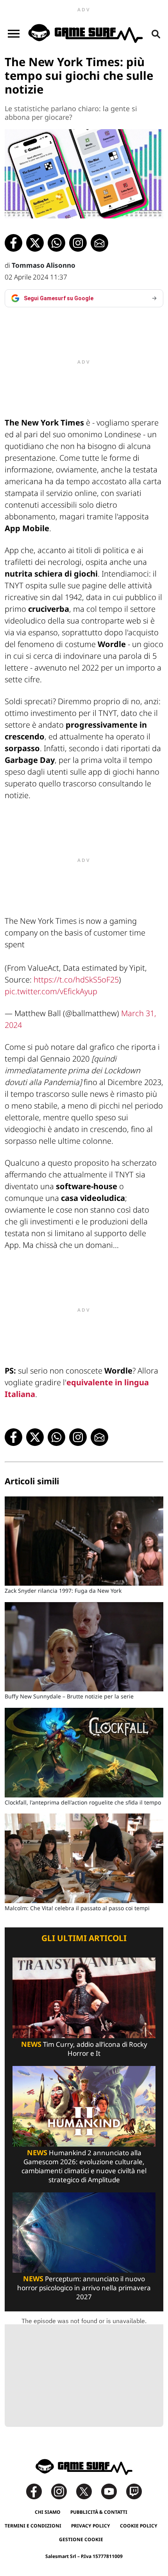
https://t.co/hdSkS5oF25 (76, 980)
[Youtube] (113, 2491)
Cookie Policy (139, 2526)
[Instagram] (63, 2491)
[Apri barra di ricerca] (156, 34)
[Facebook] (38, 2491)
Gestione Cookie (81, 2539)
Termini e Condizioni (33, 2526)
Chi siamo (48, 2512)
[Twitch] (134, 2491)
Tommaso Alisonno (44, 265)
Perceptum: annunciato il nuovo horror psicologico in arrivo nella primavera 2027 (84, 2288)
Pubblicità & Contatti (99, 2512)
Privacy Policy (91, 2526)
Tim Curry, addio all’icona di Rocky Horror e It (84, 2049)
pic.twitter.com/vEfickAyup (51, 991)
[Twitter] (88, 2491)
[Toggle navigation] (14, 34)
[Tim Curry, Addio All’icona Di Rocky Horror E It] (84, 1997)
